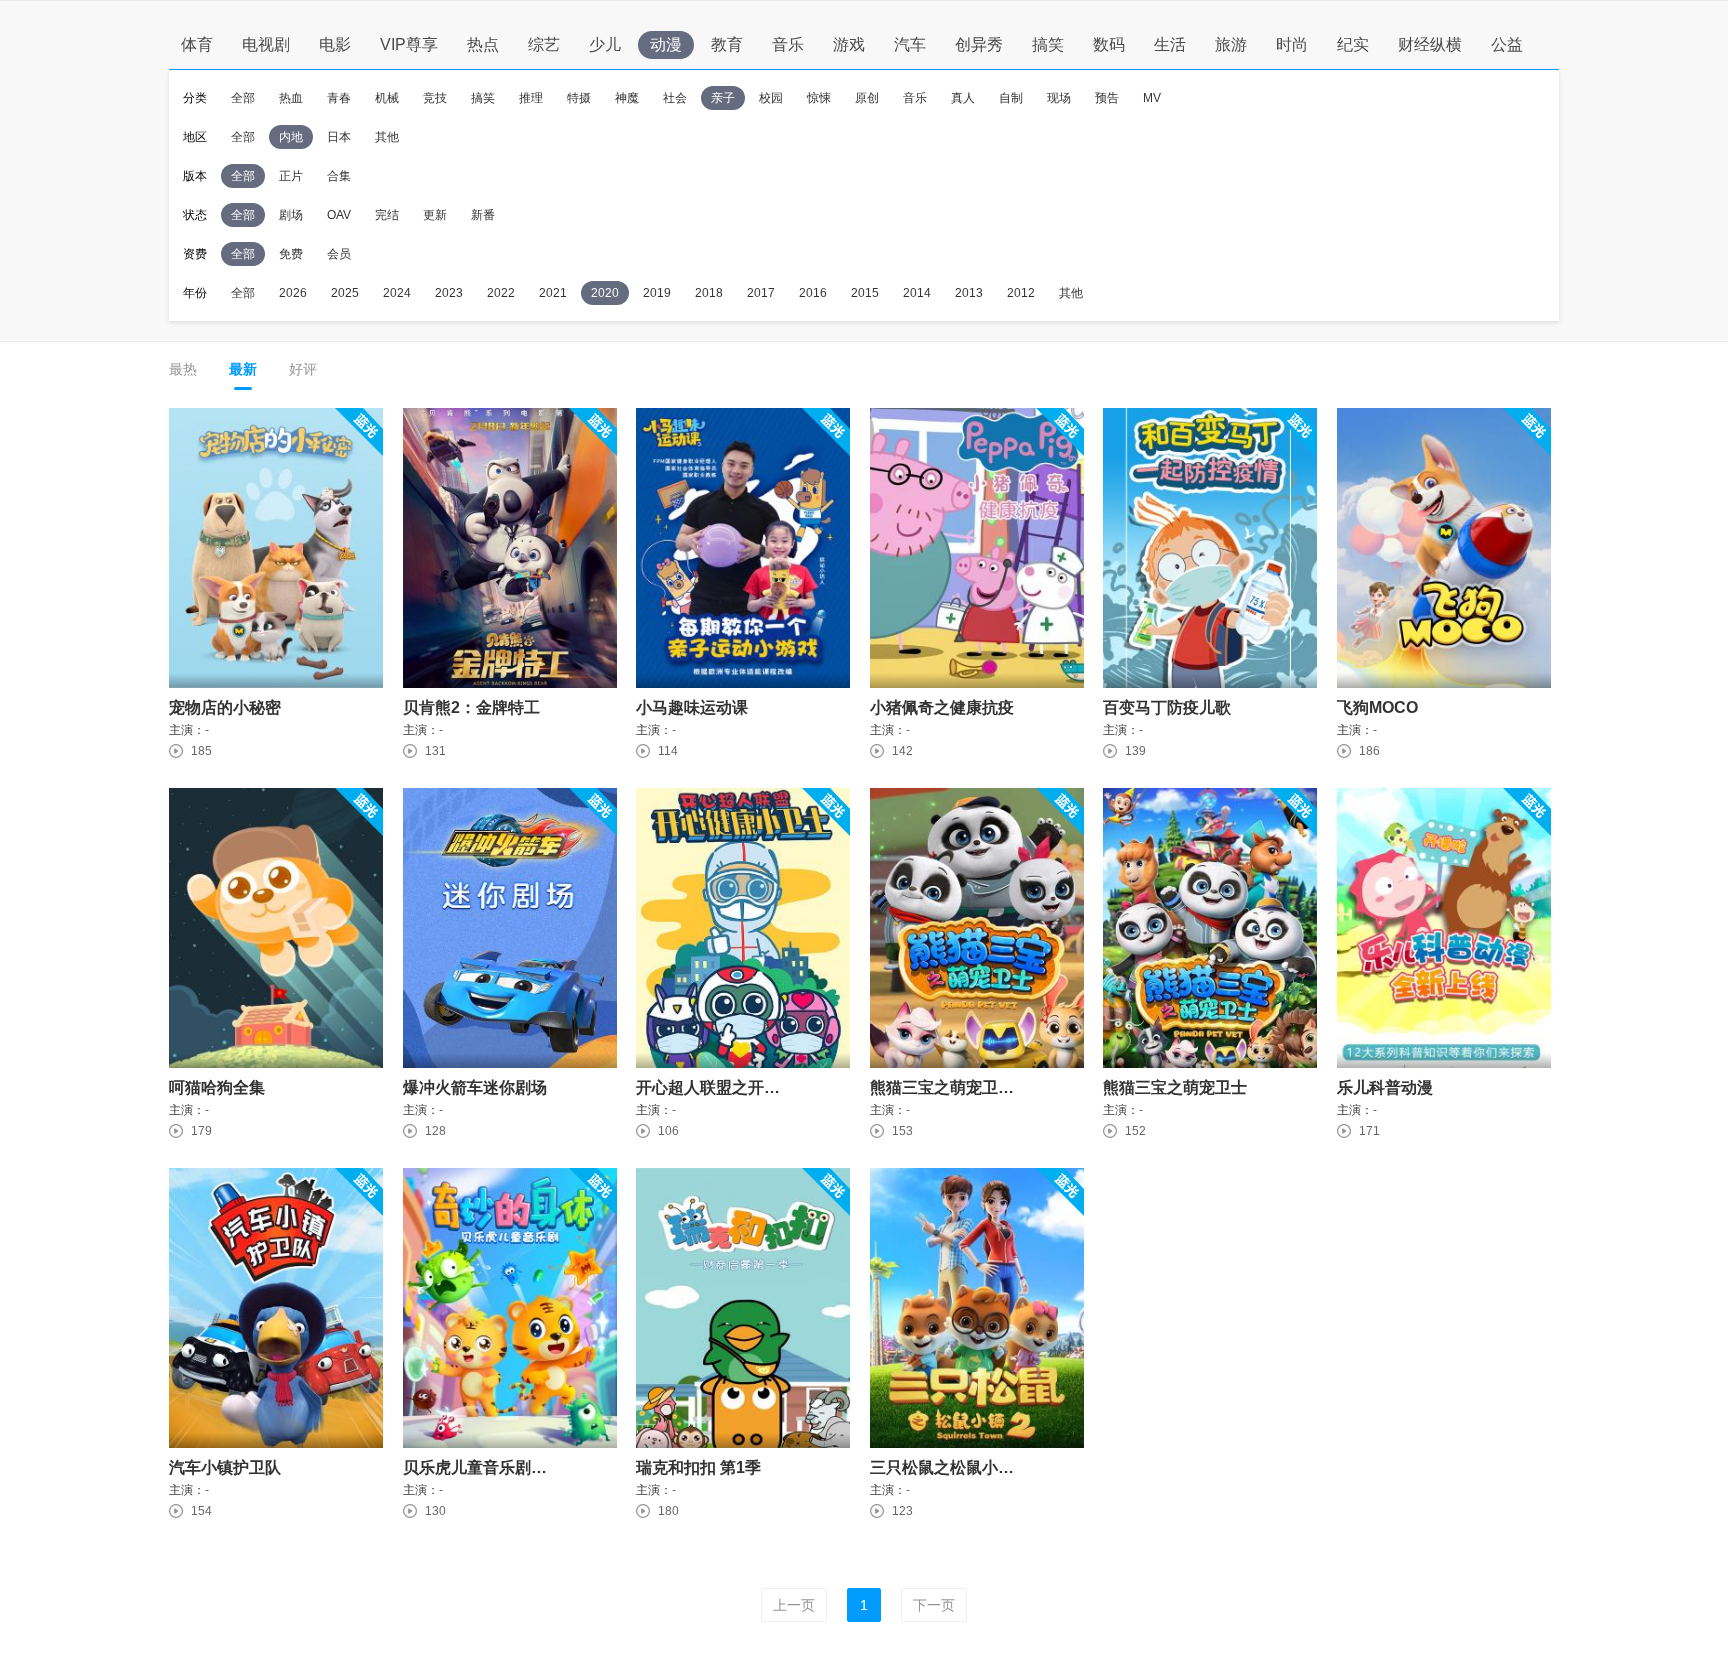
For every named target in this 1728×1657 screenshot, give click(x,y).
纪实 (1353, 44)
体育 (197, 44)
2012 (1021, 293)
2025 (345, 293)
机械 (387, 98)
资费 (195, 254)
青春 (339, 98)
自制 (1011, 98)
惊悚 (819, 98)
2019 (657, 293)
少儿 (605, 44)
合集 (339, 176)
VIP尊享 (409, 44)
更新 (435, 215)
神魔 (627, 98)
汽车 (910, 44)
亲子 (723, 98)
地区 (195, 137)
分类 (195, 98)
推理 (531, 98)
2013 (969, 293)
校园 (771, 98)
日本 (339, 137)
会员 (339, 254)
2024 (397, 293)
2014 (917, 293)
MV (1152, 98)
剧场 (291, 215)
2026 (293, 293)
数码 (1109, 44)
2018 (709, 293)
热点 (483, 44)
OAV (339, 215)
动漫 (666, 44)
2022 (501, 293)
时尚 (1292, 44)
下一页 (934, 1605)
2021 (553, 293)
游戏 (849, 44)
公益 (1507, 44)
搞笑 (1048, 44)
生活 (1170, 44)
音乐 (788, 44)
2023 (449, 293)
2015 (865, 293)
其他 (387, 137)
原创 (867, 98)
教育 (727, 44)
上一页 (794, 1605)
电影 (335, 44)
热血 (291, 98)
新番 (483, 215)
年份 (195, 293)
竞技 (435, 98)
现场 (1059, 98)
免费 (291, 254)
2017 (761, 293)
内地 (291, 137)
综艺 (544, 44)
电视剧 (266, 44)
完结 (387, 215)
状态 (195, 215)
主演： (187, 730)
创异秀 (979, 44)
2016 (813, 293)
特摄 (579, 98)
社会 (675, 98)
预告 (1107, 98)
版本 (195, 176)
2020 (605, 293)
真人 (963, 98)
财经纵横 (1430, 44)
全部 (243, 98)
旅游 (1231, 44)
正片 (291, 176)
